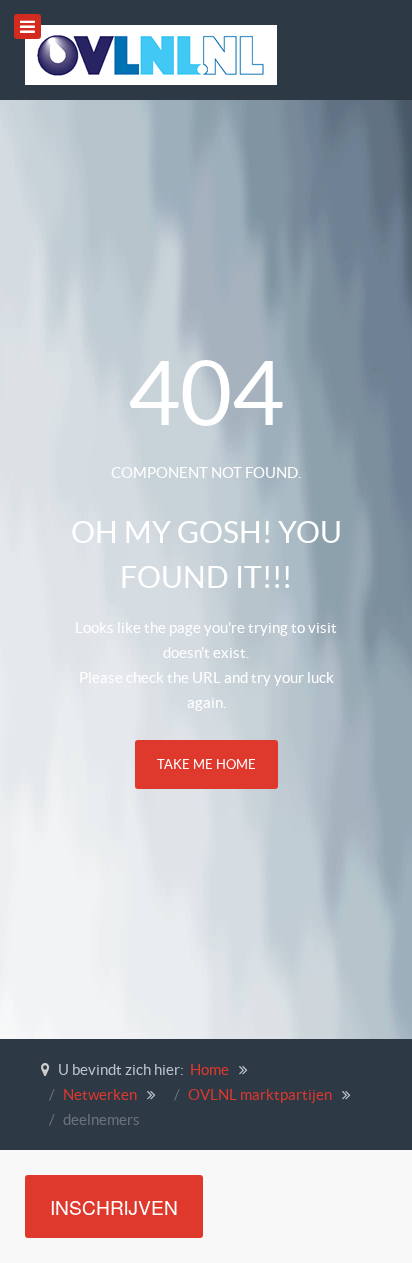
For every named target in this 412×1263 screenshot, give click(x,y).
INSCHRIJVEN (114, 1206)
